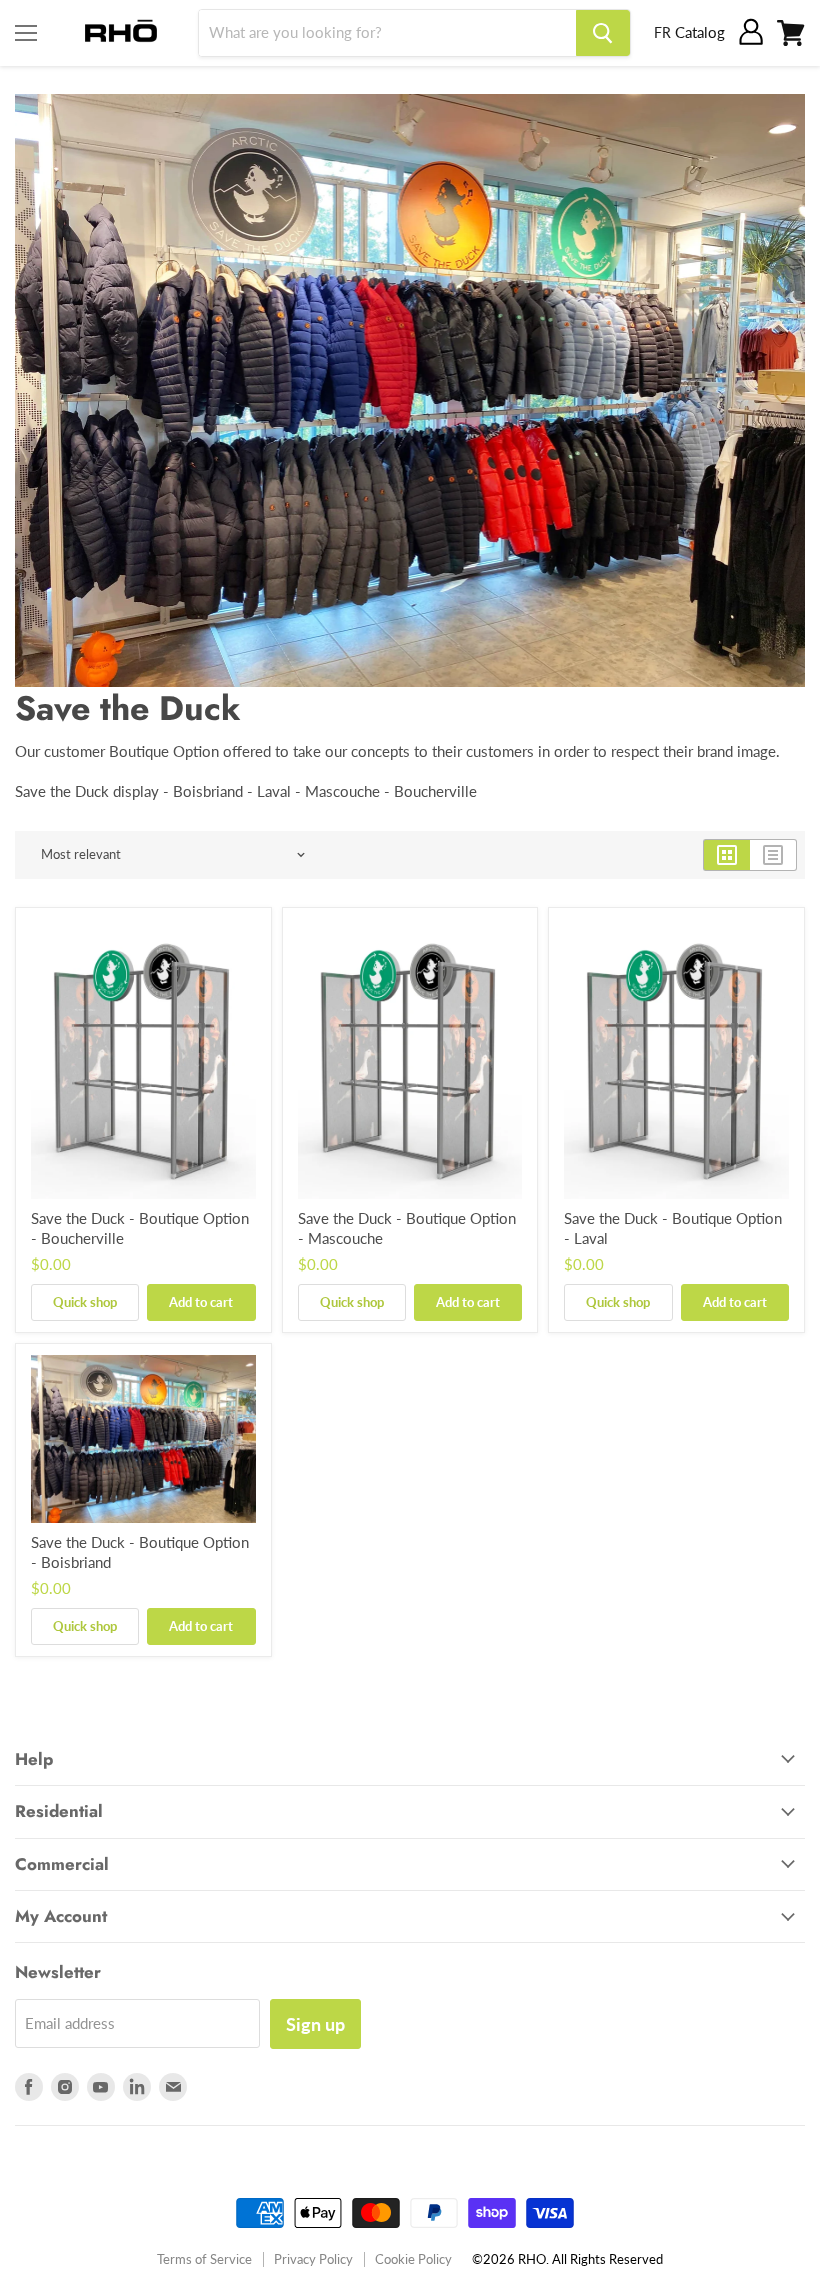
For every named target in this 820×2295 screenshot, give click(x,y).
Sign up (315, 2024)
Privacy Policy (313, 2259)
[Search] (603, 33)
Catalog (700, 32)
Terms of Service (204, 2259)
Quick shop (85, 1302)
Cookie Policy (413, 2259)
